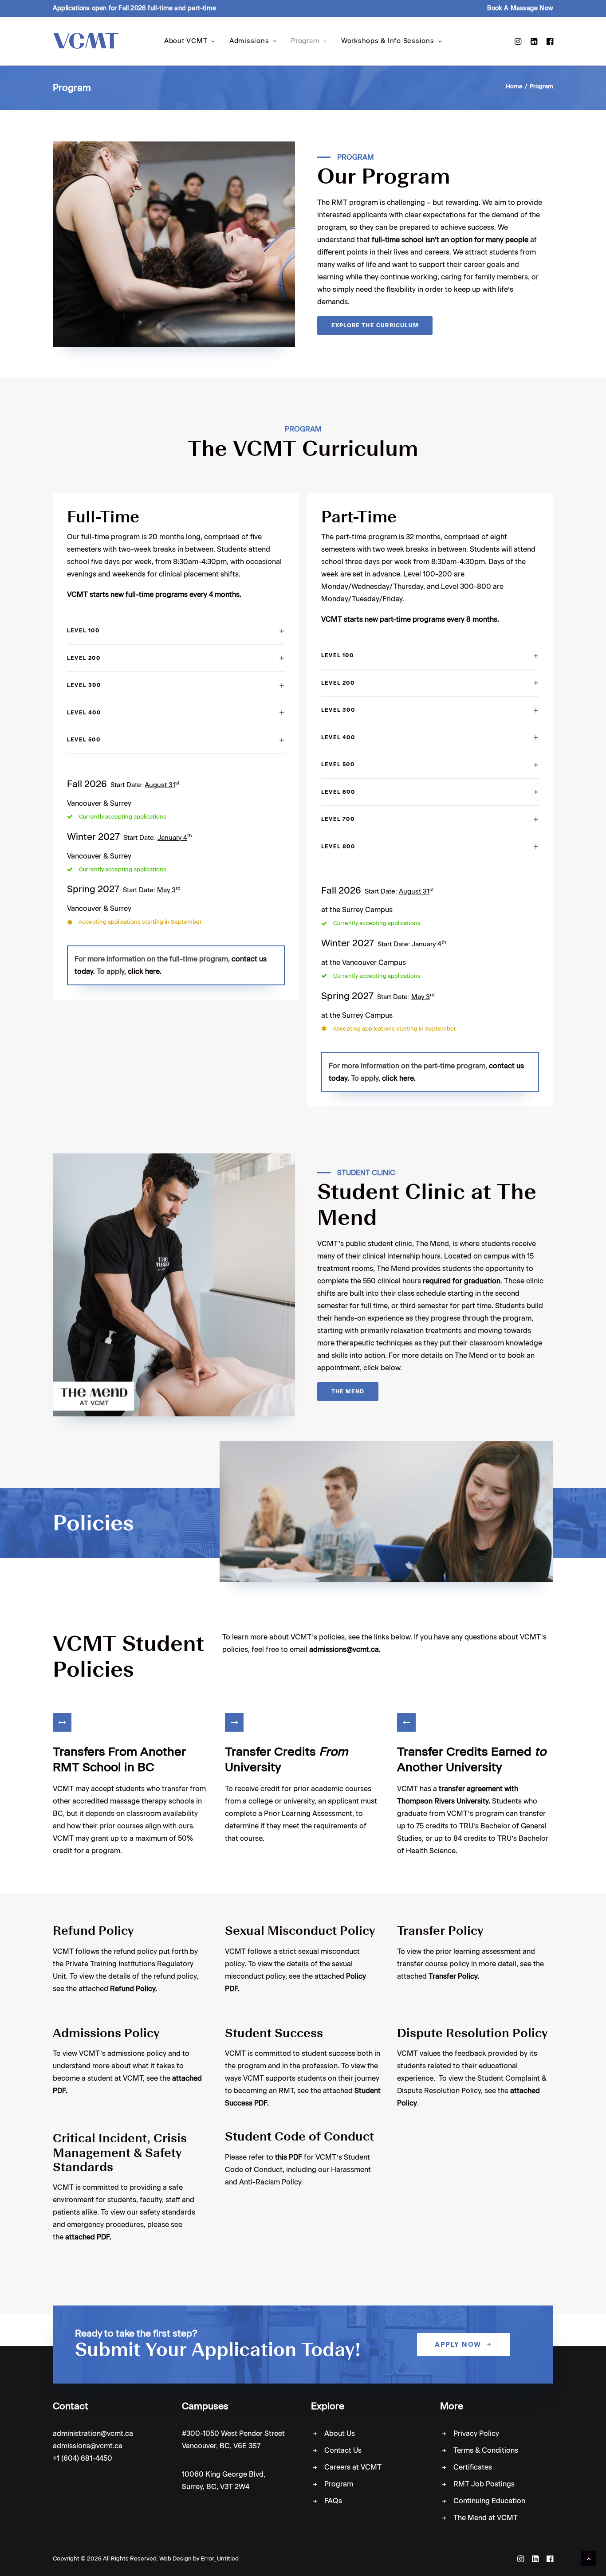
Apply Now (458, 2345)
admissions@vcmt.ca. (345, 1649)
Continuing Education (489, 2501)
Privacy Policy (476, 2433)
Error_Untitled (220, 2558)
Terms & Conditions (486, 2450)
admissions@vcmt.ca (88, 2446)
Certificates (473, 2467)
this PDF (289, 2157)
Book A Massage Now (520, 8)
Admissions (249, 41)
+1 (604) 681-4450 (83, 2458)
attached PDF (87, 2237)
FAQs (333, 2501)
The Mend (348, 1392)
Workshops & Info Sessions (388, 41)
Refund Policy (133, 1989)
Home (514, 86)
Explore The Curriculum (375, 325)
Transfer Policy (453, 1976)
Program (305, 41)
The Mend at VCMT (486, 2518)
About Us (340, 2433)
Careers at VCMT (353, 2467)
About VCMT (186, 41)
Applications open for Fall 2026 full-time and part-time (134, 8)
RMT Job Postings (484, 2484)
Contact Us (343, 2450)
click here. (145, 971)
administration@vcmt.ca (93, 2433)
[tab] (176, 631)
